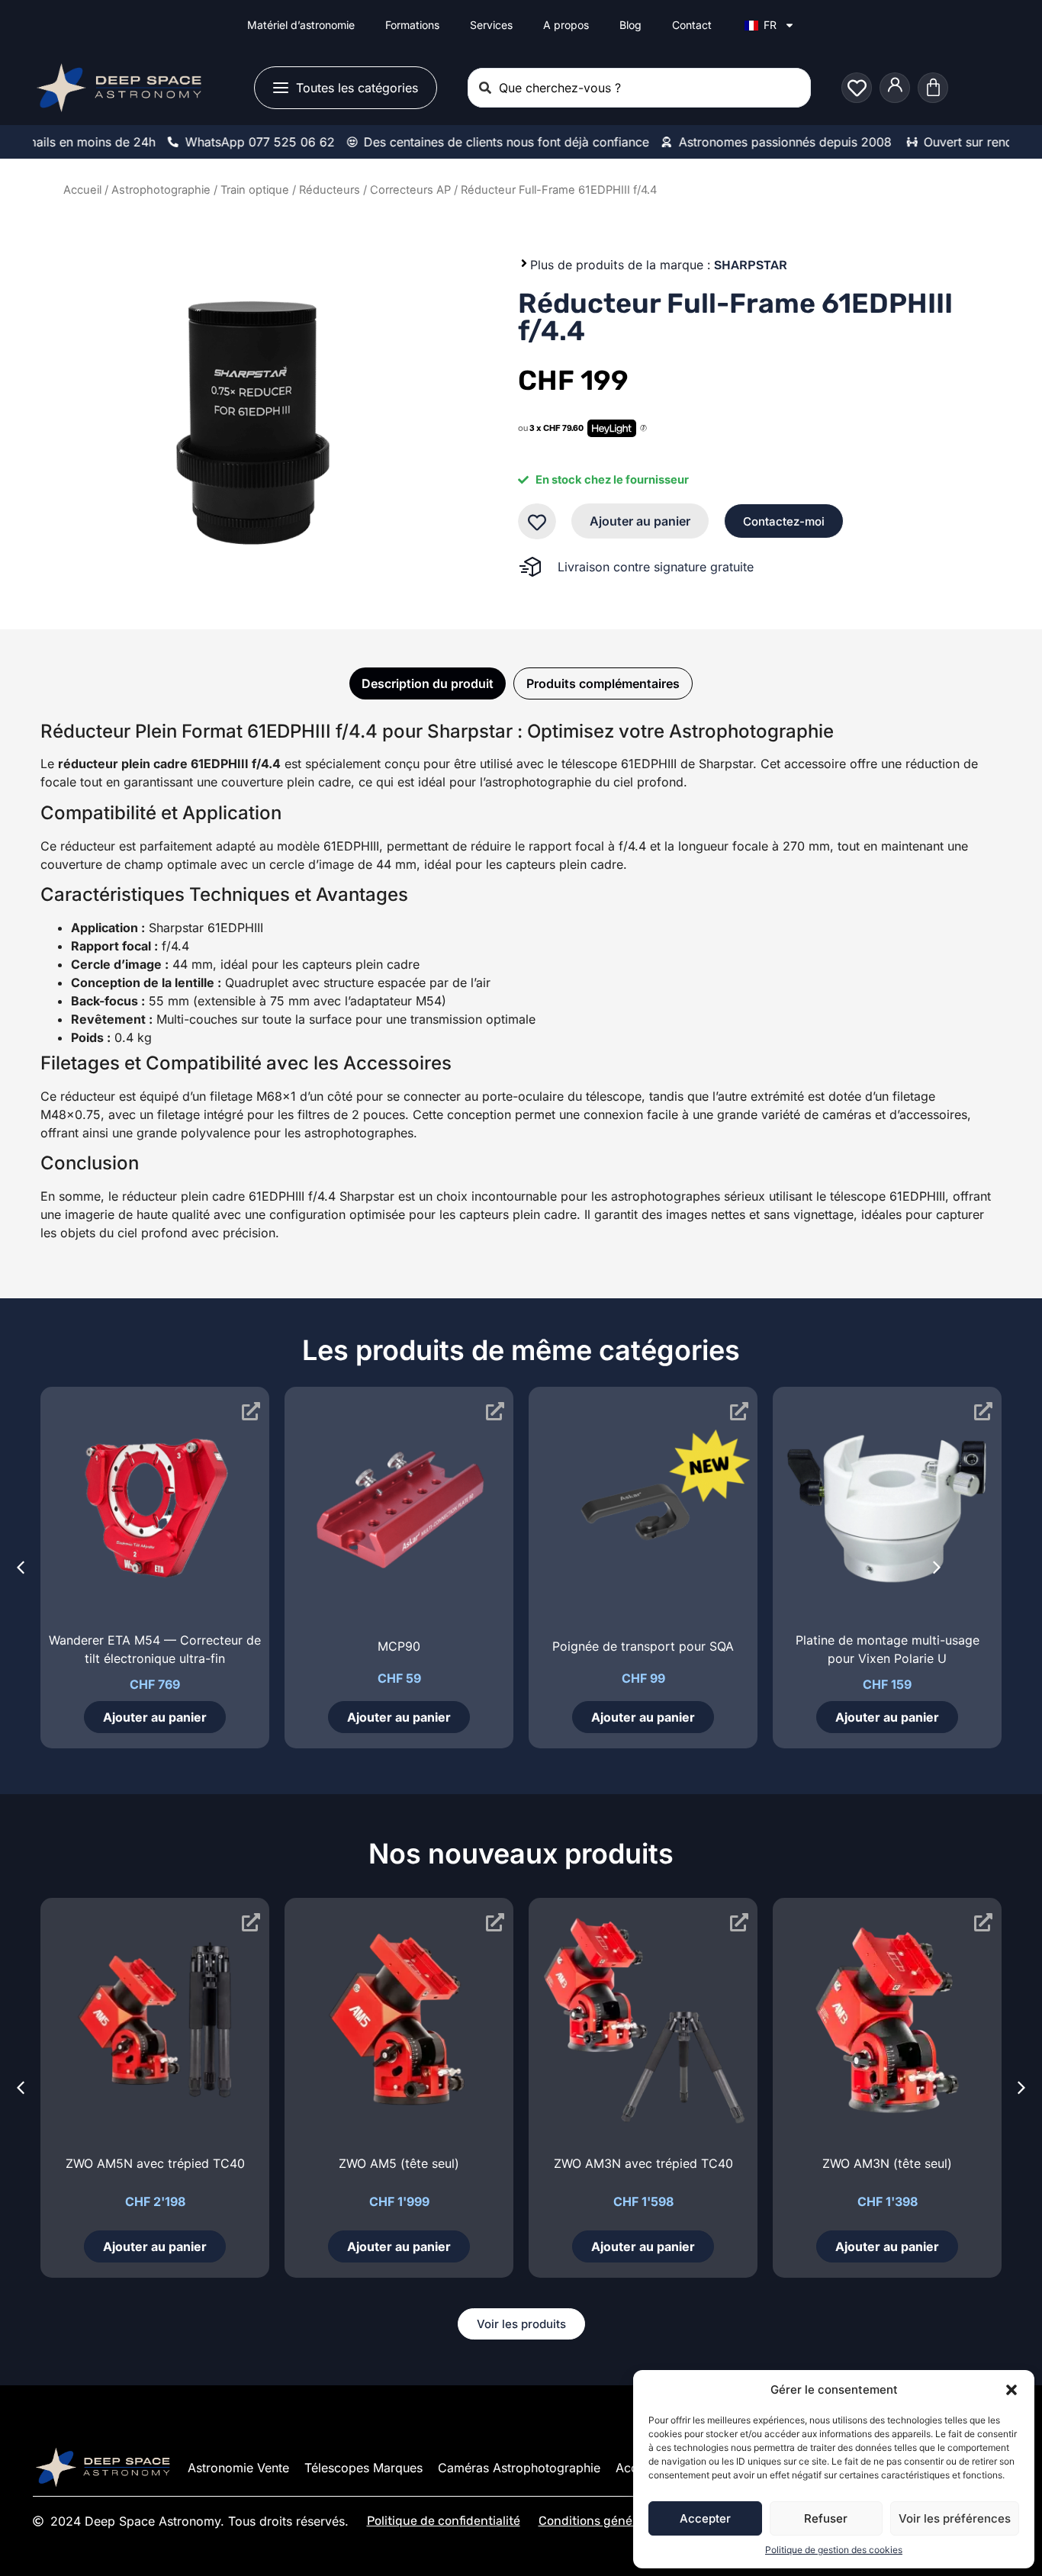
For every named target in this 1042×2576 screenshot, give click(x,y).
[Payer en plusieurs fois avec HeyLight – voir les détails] (643, 429)
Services (491, 25)
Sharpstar (751, 265)
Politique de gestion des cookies (834, 2550)
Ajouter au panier (640, 521)
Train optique (255, 190)
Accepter (705, 2518)
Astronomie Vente (238, 2468)
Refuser (826, 2518)
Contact (692, 25)
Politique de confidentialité (444, 2521)
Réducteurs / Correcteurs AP (375, 190)
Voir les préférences (955, 2518)
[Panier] (933, 88)
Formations (412, 25)
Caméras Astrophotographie (519, 2468)
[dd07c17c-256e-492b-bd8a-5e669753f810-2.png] (252, 419)
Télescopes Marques (363, 2468)
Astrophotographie (161, 190)
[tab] (428, 683)
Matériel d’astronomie (301, 25)
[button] (1011, 2390)
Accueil (82, 190)
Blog (630, 25)
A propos (566, 25)
